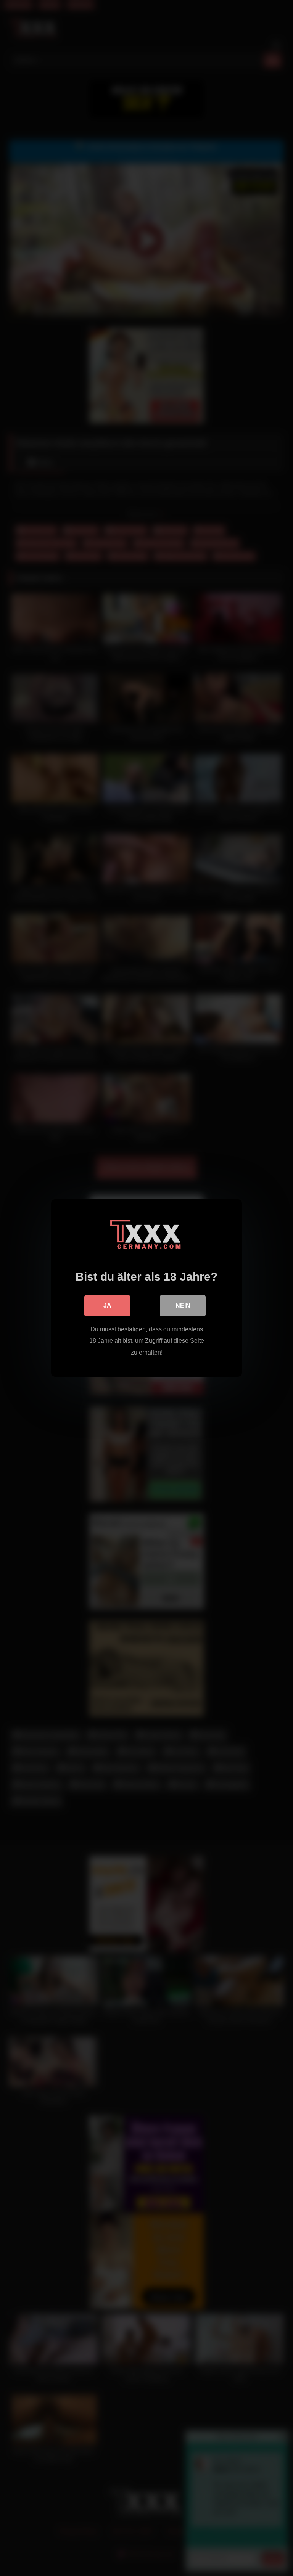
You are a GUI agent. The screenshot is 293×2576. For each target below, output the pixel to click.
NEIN (183, 1306)
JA (107, 1306)
